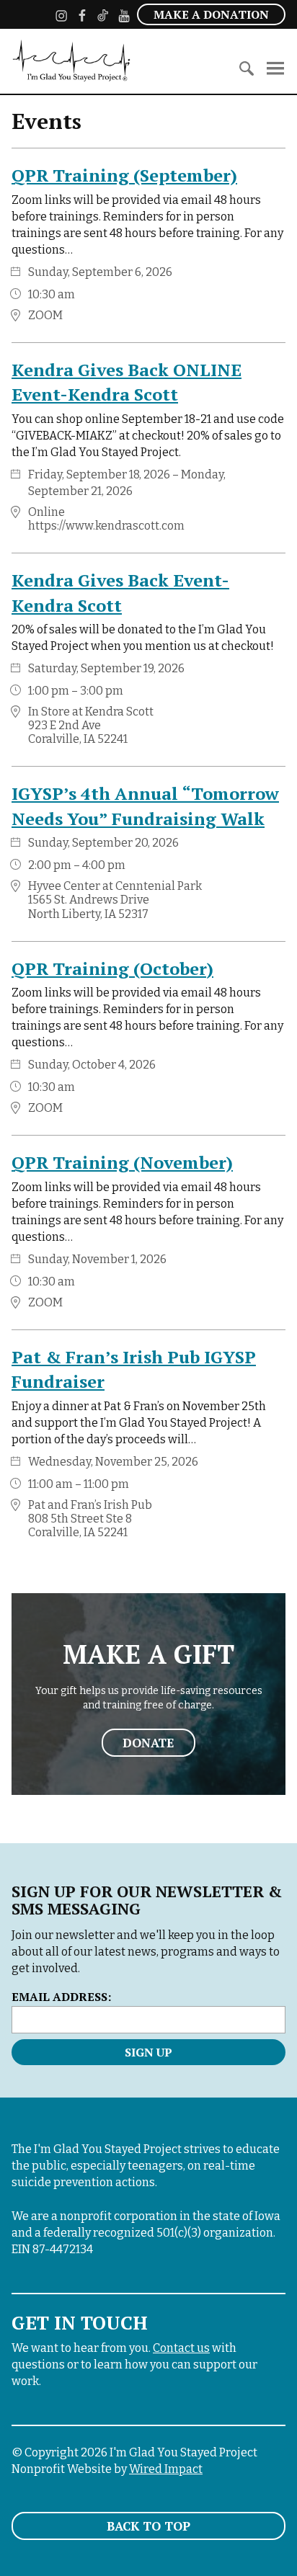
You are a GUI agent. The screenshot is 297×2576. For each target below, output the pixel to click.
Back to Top (148, 2526)
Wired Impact (166, 2469)
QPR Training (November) (122, 1162)
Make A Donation (211, 14)
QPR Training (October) (112, 968)
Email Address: (61, 1997)
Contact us (181, 2348)
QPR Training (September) (124, 175)
